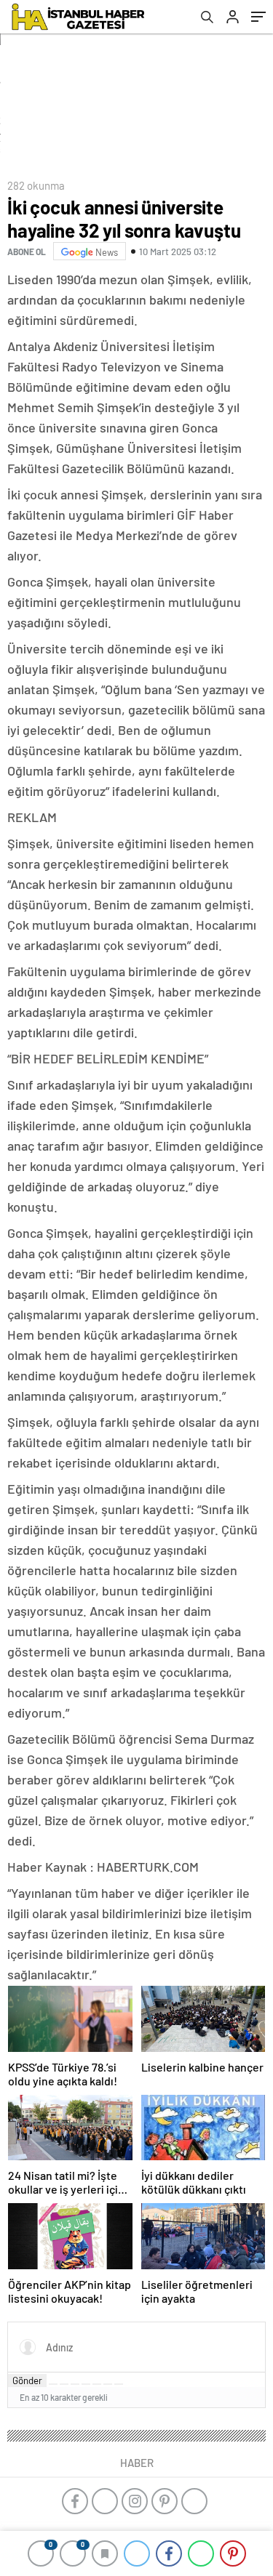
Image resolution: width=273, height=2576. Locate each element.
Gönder (27, 2380)
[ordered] (86, 2384)
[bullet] (97, 2384)
